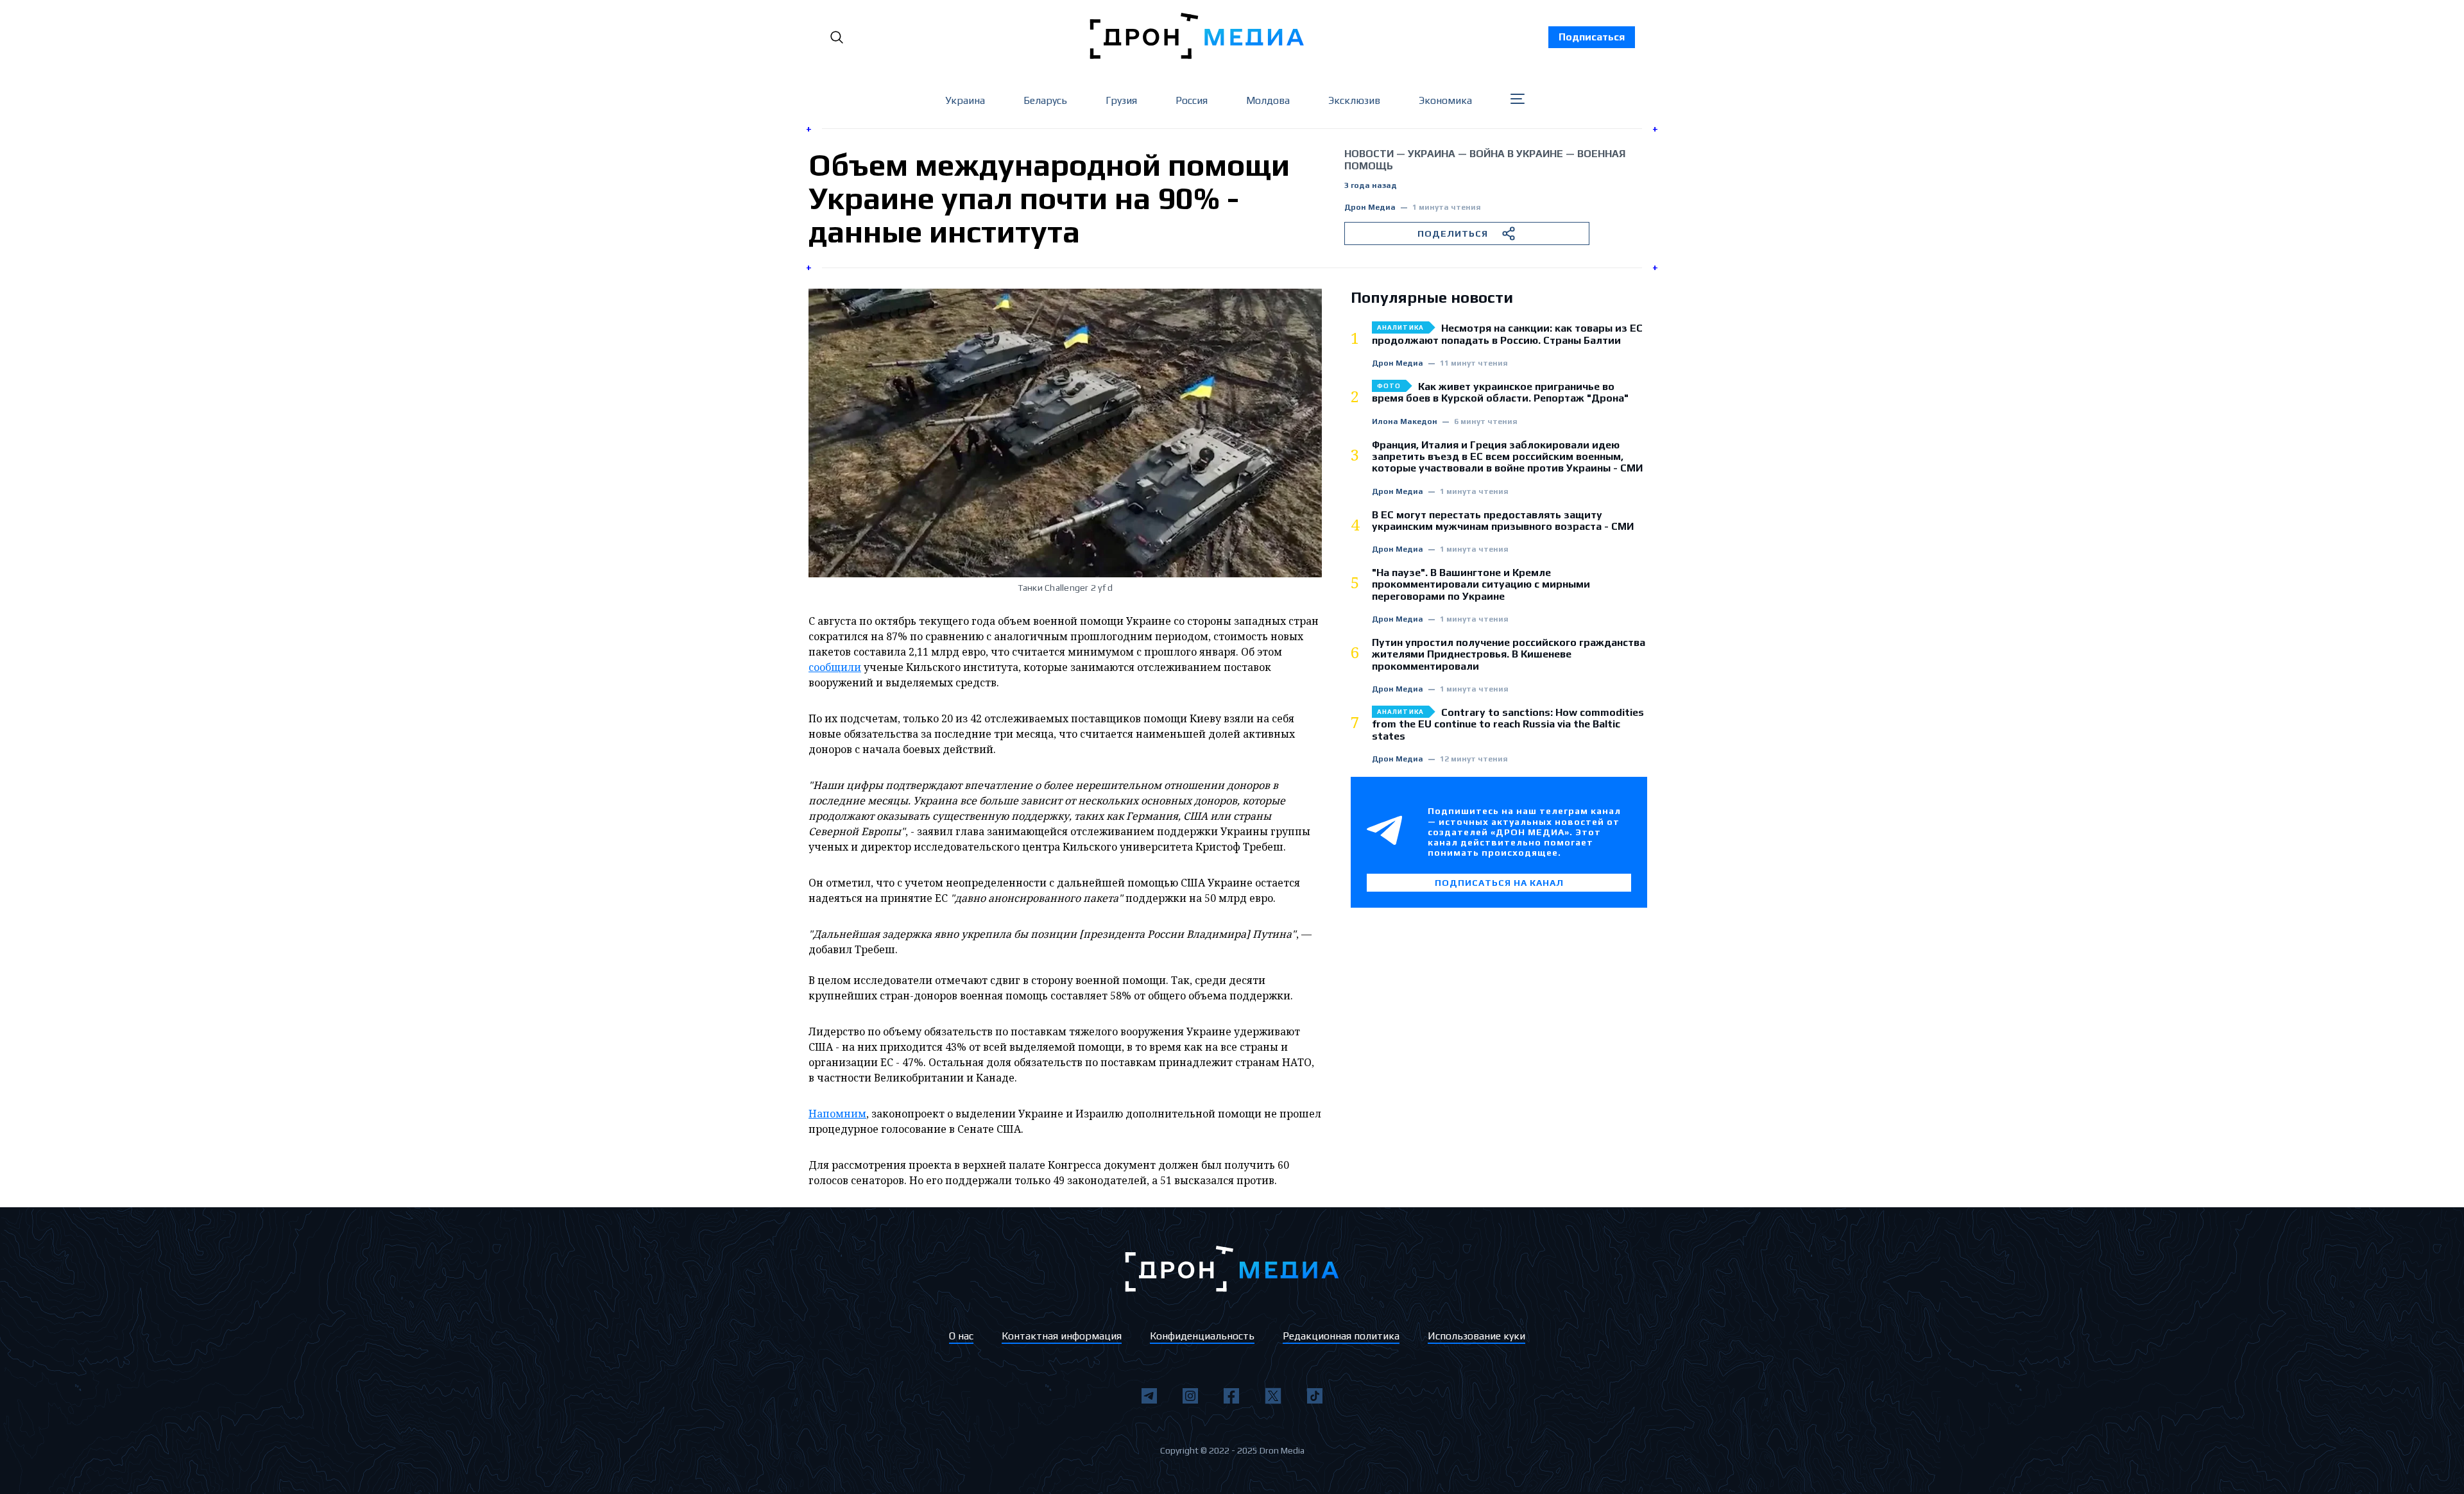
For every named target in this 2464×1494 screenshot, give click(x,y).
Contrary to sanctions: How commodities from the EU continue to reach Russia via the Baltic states (1508, 725)
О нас (961, 1336)
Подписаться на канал (1499, 883)
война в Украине (1516, 154)
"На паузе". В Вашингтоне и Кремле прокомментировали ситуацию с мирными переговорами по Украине (1481, 585)
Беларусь (1045, 100)
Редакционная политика (1341, 1336)
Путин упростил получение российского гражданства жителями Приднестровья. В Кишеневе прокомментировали (1509, 655)
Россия (1192, 100)
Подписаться (1592, 37)
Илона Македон (1405, 422)
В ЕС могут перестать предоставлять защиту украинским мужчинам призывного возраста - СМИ (1503, 521)
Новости (1369, 154)
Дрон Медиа (1370, 208)
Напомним (837, 1114)
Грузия (1121, 100)
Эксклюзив (1354, 100)
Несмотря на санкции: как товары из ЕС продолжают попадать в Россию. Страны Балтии (1507, 334)
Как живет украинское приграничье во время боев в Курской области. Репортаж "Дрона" (1500, 393)
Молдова (1268, 100)
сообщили (835, 667)
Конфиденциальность (1202, 1336)
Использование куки (1476, 1336)
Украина (965, 100)
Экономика (1445, 100)
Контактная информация (1062, 1336)
